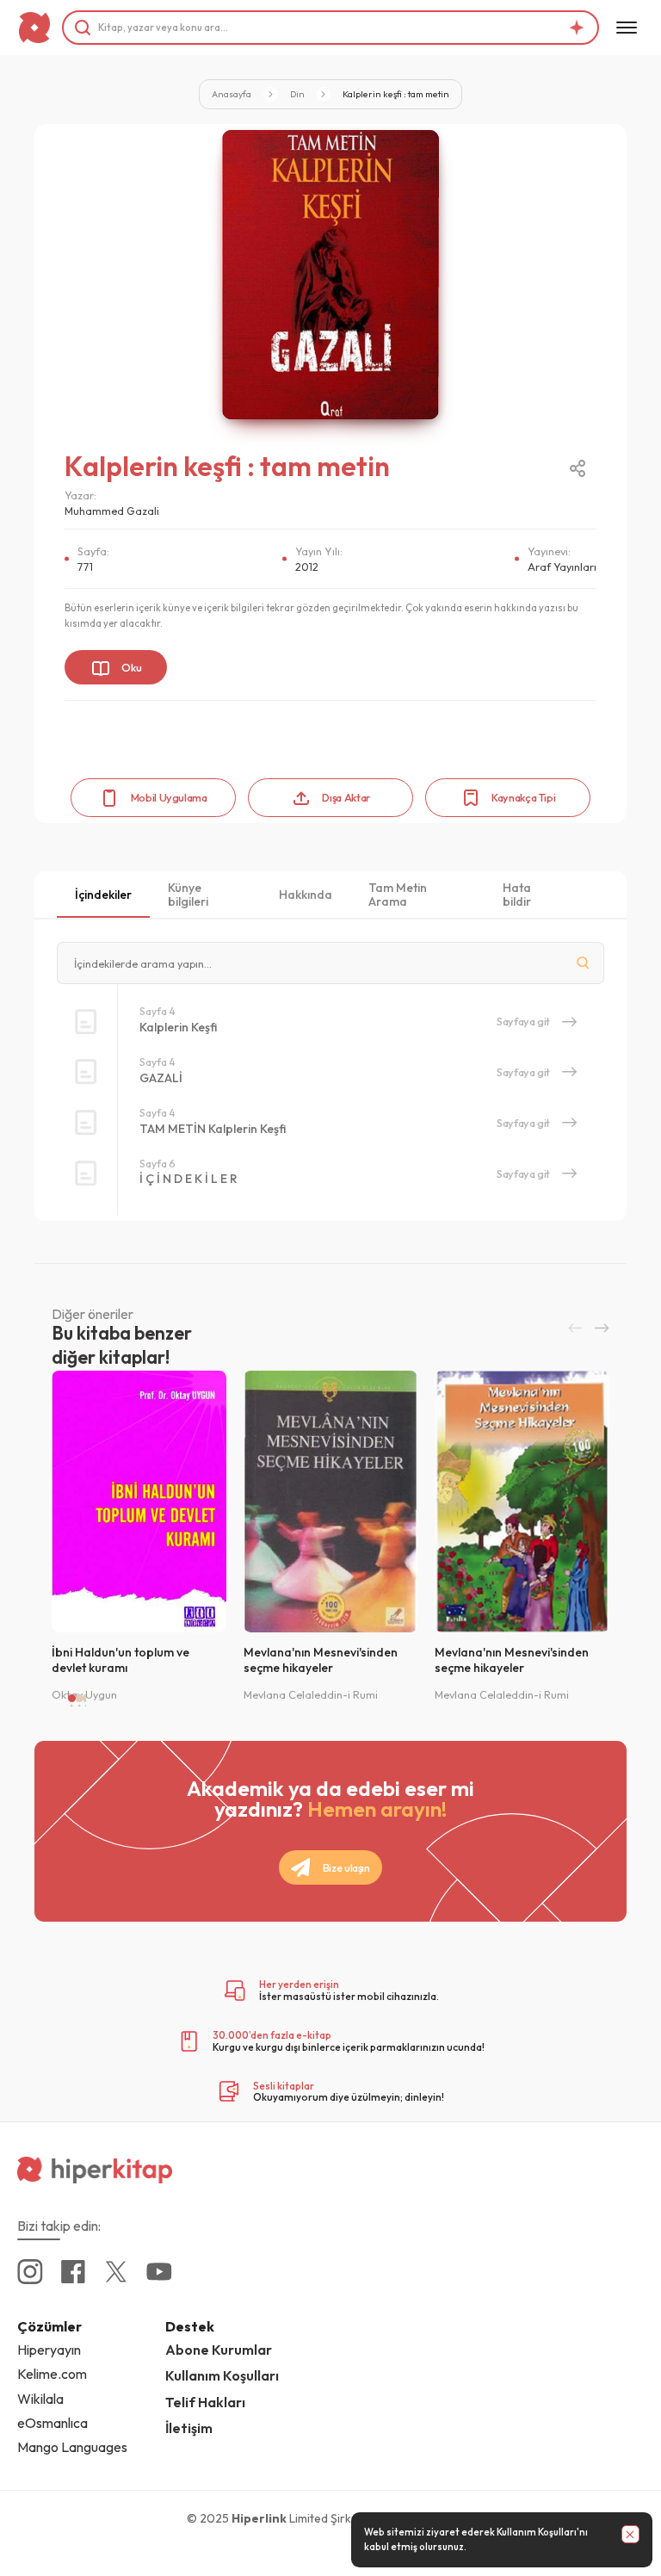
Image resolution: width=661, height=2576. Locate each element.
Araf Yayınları (562, 567)
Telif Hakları (205, 2402)
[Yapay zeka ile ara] (577, 28)
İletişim (189, 2428)
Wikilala (40, 2399)
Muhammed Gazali (112, 511)
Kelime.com (52, 2374)
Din (297, 94)
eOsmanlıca (53, 2423)
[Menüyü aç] (627, 28)
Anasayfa (232, 94)
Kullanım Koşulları (536, 2532)
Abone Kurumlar (219, 2350)
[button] (575, 1328)
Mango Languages (72, 2447)
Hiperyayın (49, 2350)
